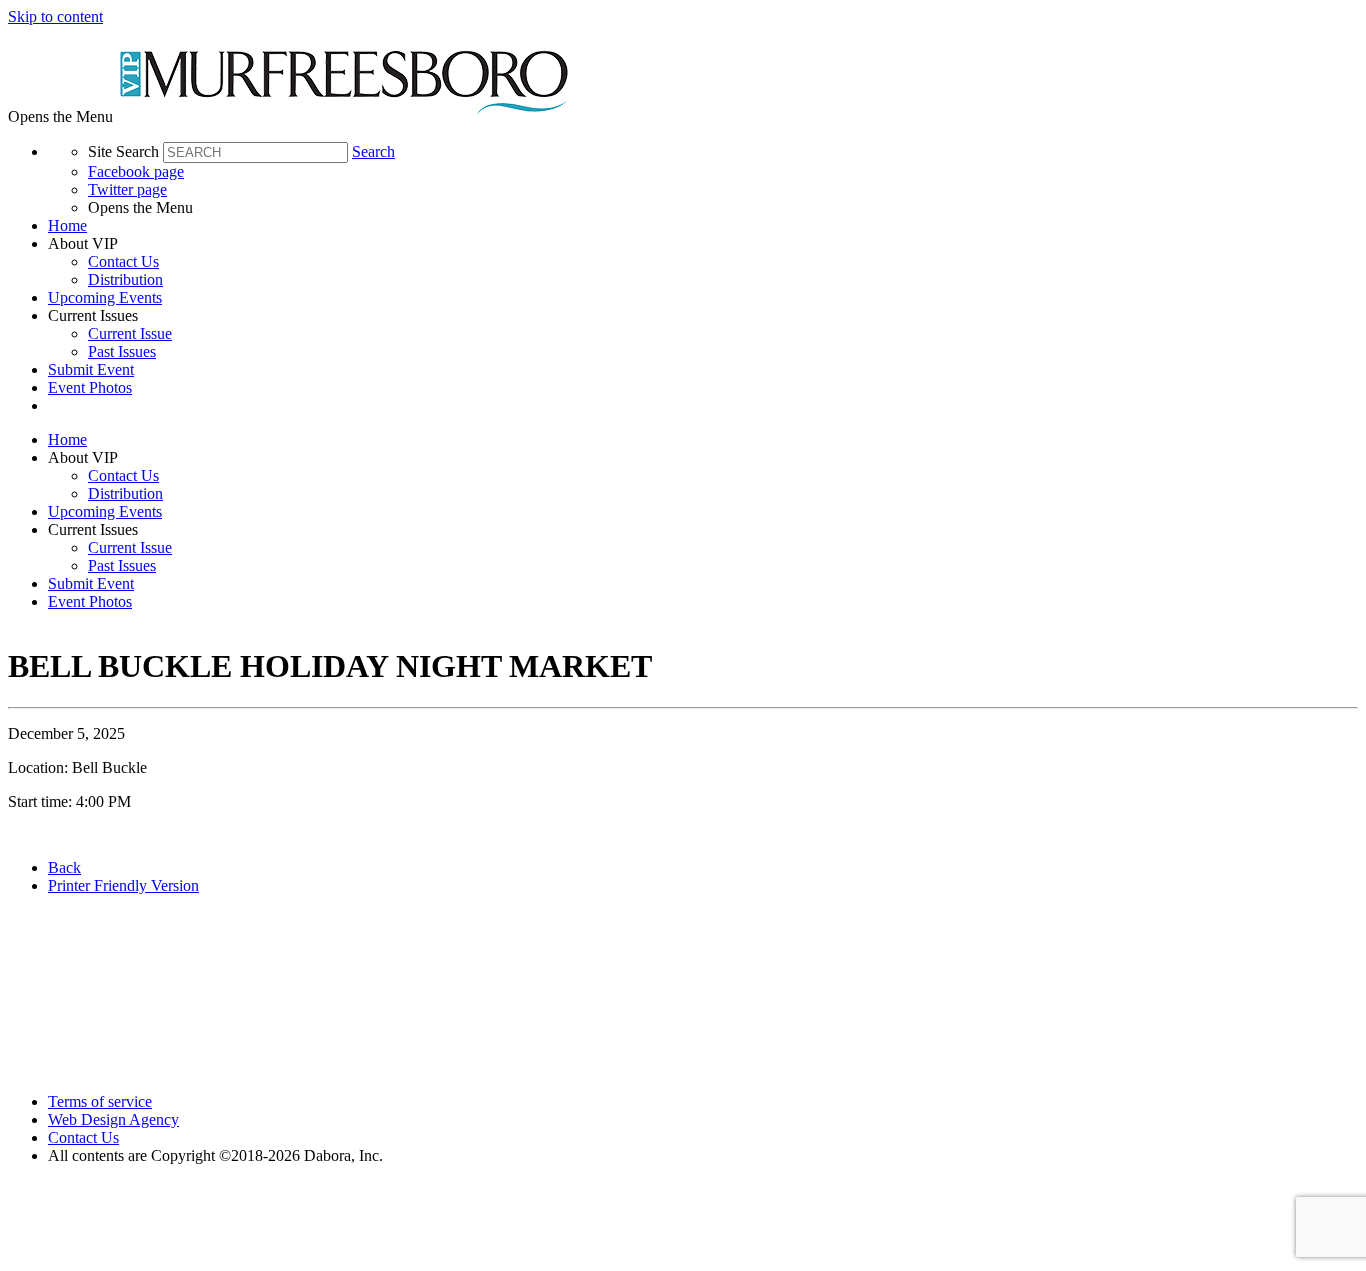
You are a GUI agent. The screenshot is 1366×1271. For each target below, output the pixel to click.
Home (67, 225)
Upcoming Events (105, 297)
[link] (703, 226)
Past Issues (122, 351)
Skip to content (55, 16)
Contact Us (123, 261)
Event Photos (90, 387)
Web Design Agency (113, 1119)
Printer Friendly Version (123, 885)
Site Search (123, 151)
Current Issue (130, 333)
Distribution (125, 279)
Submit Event (91, 369)
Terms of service (100, 1101)
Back (64, 867)
